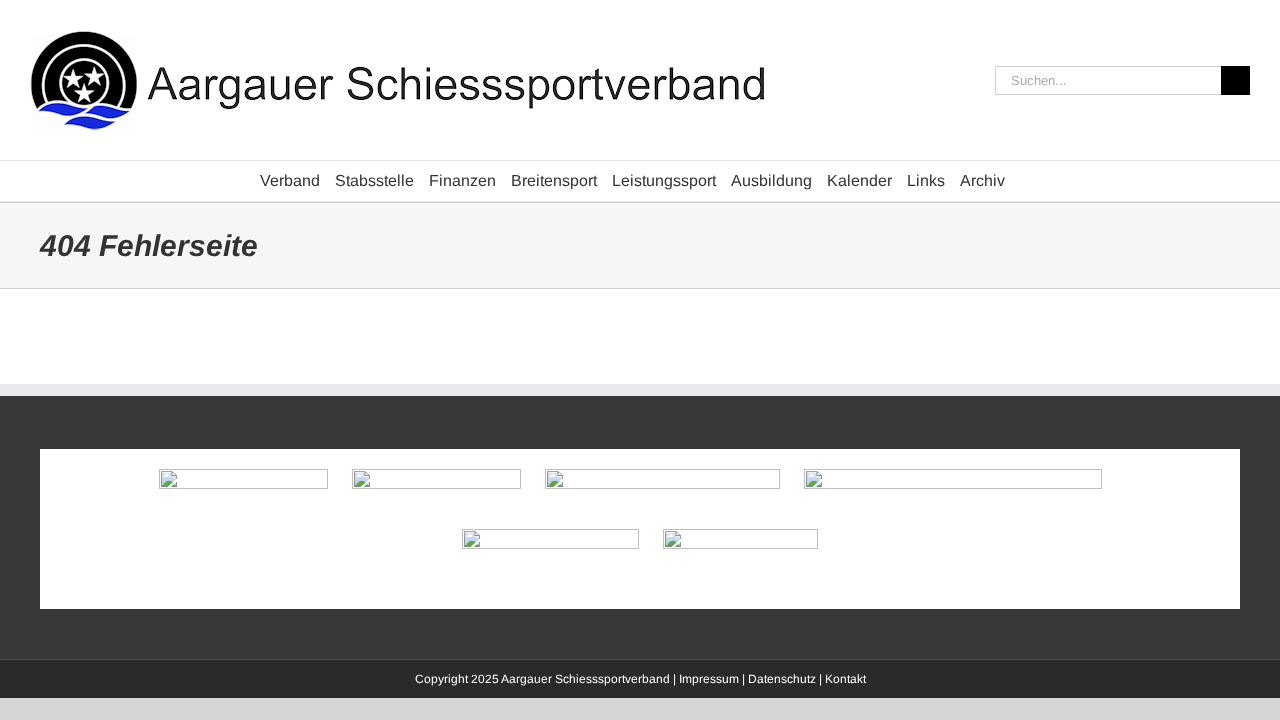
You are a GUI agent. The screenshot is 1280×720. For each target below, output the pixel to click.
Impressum (709, 679)
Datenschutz (782, 679)
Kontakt (845, 679)
